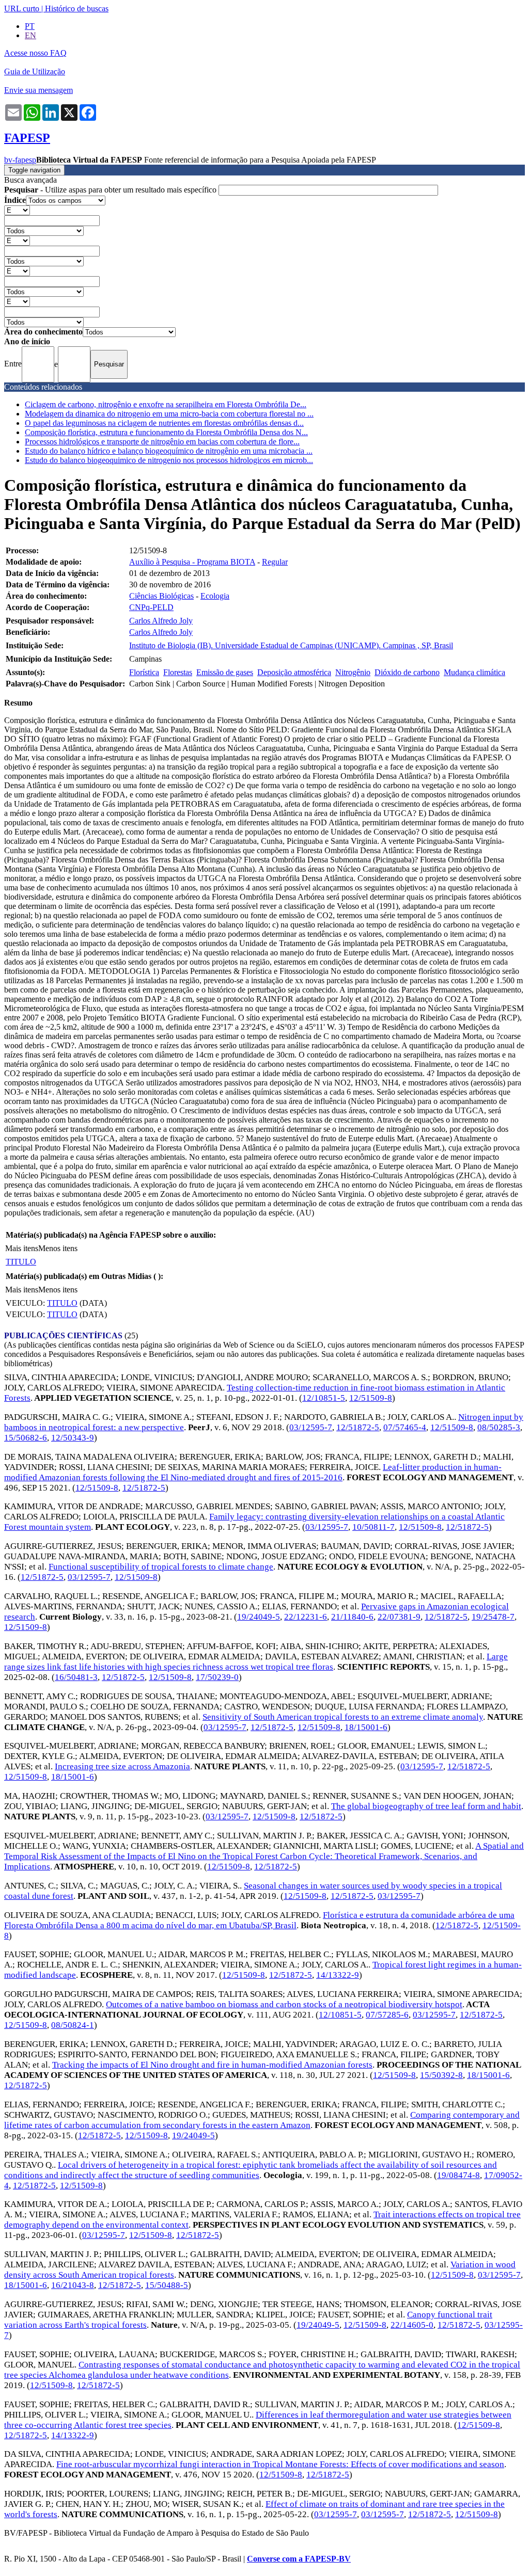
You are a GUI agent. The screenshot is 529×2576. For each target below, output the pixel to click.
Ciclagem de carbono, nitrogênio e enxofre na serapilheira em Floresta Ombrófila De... (166, 404)
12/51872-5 (358, 1427)
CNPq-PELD (151, 607)
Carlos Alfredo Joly (161, 621)
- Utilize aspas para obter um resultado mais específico (111, 190)
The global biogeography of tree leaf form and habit (426, 1806)
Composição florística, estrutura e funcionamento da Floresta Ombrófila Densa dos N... (166, 432)
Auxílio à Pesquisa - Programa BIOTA (192, 562)
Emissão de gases (225, 672)
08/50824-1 (73, 2025)
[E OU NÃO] (17, 210)
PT (30, 26)
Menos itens (58, 1248)
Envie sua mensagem (38, 90)
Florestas (178, 672)
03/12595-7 (311, 1427)
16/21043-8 (73, 2285)
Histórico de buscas (77, 9)
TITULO (21, 1262)
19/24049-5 (259, 1617)
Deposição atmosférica (294, 672)
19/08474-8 (458, 2175)
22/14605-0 (412, 2325)
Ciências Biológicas (161, 596)
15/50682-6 (26, 1438)
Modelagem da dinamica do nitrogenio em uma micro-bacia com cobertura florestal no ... (169, 414)
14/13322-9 (338, 1975)
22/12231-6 (306, 1617)
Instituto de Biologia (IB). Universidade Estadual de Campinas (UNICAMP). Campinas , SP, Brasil (291, 645)
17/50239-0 (217, 1677)
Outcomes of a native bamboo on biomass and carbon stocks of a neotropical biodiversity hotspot (284, 2004)
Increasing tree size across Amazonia (122, 1766)
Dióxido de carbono (407, 672)
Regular (275, 562)
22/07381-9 (399, 1617)
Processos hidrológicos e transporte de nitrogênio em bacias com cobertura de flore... (162, 442)
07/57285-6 (387, 2015)
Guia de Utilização (35, 71)
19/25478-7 (493, 1617)
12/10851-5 (324, 1398)
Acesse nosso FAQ (35, 53)
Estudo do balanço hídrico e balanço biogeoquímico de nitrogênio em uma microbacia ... (169, 451)
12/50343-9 (73, 1438)
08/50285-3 (499, 1427)
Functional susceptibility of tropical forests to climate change (161, 1567)
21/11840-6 (352, 1617)
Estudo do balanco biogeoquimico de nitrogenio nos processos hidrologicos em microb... (169, 460)
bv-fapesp (20, 160)
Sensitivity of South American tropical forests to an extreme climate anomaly (343, 1717)
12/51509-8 (371, 1398)
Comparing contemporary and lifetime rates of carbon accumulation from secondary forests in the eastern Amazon (262, 2120)
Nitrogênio (353, 672)
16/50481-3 (76, 1677)
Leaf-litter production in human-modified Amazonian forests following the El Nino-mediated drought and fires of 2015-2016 (253, 1472)
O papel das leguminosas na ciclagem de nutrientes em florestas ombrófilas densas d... (164, 423)
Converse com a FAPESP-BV (299, 2559)
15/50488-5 (167, 2285)
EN (30, 35)
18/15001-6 (366, 1727)
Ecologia (215, 596)
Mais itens (22, 1248)
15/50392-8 (441, 2075)
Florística (144, 672)
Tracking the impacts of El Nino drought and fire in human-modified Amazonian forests (212, 2065)
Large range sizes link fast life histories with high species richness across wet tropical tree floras (256, 1662)
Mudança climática (474, 672)
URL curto (22, 9)
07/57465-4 (405, 1427)
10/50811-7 (374, 1527)
